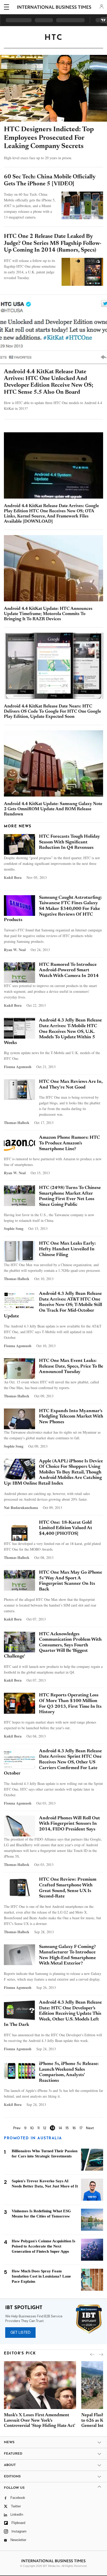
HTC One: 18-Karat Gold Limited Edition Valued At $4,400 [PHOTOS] (66, 1528)
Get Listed (20, 2332)
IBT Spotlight (24, 2308)
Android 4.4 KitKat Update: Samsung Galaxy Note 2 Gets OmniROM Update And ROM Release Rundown (53, 809)
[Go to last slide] (92, 2355)
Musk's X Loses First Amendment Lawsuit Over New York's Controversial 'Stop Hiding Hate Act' (40, 2421)
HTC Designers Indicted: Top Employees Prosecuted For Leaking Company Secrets (49, 138)
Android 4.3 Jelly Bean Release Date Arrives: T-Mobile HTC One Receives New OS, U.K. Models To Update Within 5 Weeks (53, 1032)
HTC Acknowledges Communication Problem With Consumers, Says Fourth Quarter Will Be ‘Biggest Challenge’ (53, 1645)
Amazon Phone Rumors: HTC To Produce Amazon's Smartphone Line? (69, 1143)
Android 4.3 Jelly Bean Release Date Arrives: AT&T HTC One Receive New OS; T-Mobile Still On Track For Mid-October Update (53, 1305)
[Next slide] (101, 2355)
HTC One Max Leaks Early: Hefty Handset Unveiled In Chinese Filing (67, 1249)
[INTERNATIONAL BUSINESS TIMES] (54, 8)
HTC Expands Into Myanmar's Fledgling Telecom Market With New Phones (71, 1417)
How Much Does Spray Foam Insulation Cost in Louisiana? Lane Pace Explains (41, 2276)
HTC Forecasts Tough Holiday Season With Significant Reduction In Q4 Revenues (69, 842)
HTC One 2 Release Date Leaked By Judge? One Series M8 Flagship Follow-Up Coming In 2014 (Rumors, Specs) (53, 243)
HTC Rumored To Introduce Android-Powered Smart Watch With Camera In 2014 (69, 970)
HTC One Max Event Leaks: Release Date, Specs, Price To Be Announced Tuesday (71, 1366)
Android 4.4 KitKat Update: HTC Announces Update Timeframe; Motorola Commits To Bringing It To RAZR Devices (48, 614)
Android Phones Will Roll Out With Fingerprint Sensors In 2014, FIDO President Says (69, 1824)
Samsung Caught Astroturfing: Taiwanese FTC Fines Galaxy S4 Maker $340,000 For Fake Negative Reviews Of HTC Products (53, 909)
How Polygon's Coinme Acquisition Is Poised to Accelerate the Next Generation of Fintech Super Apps (44, 2246)
